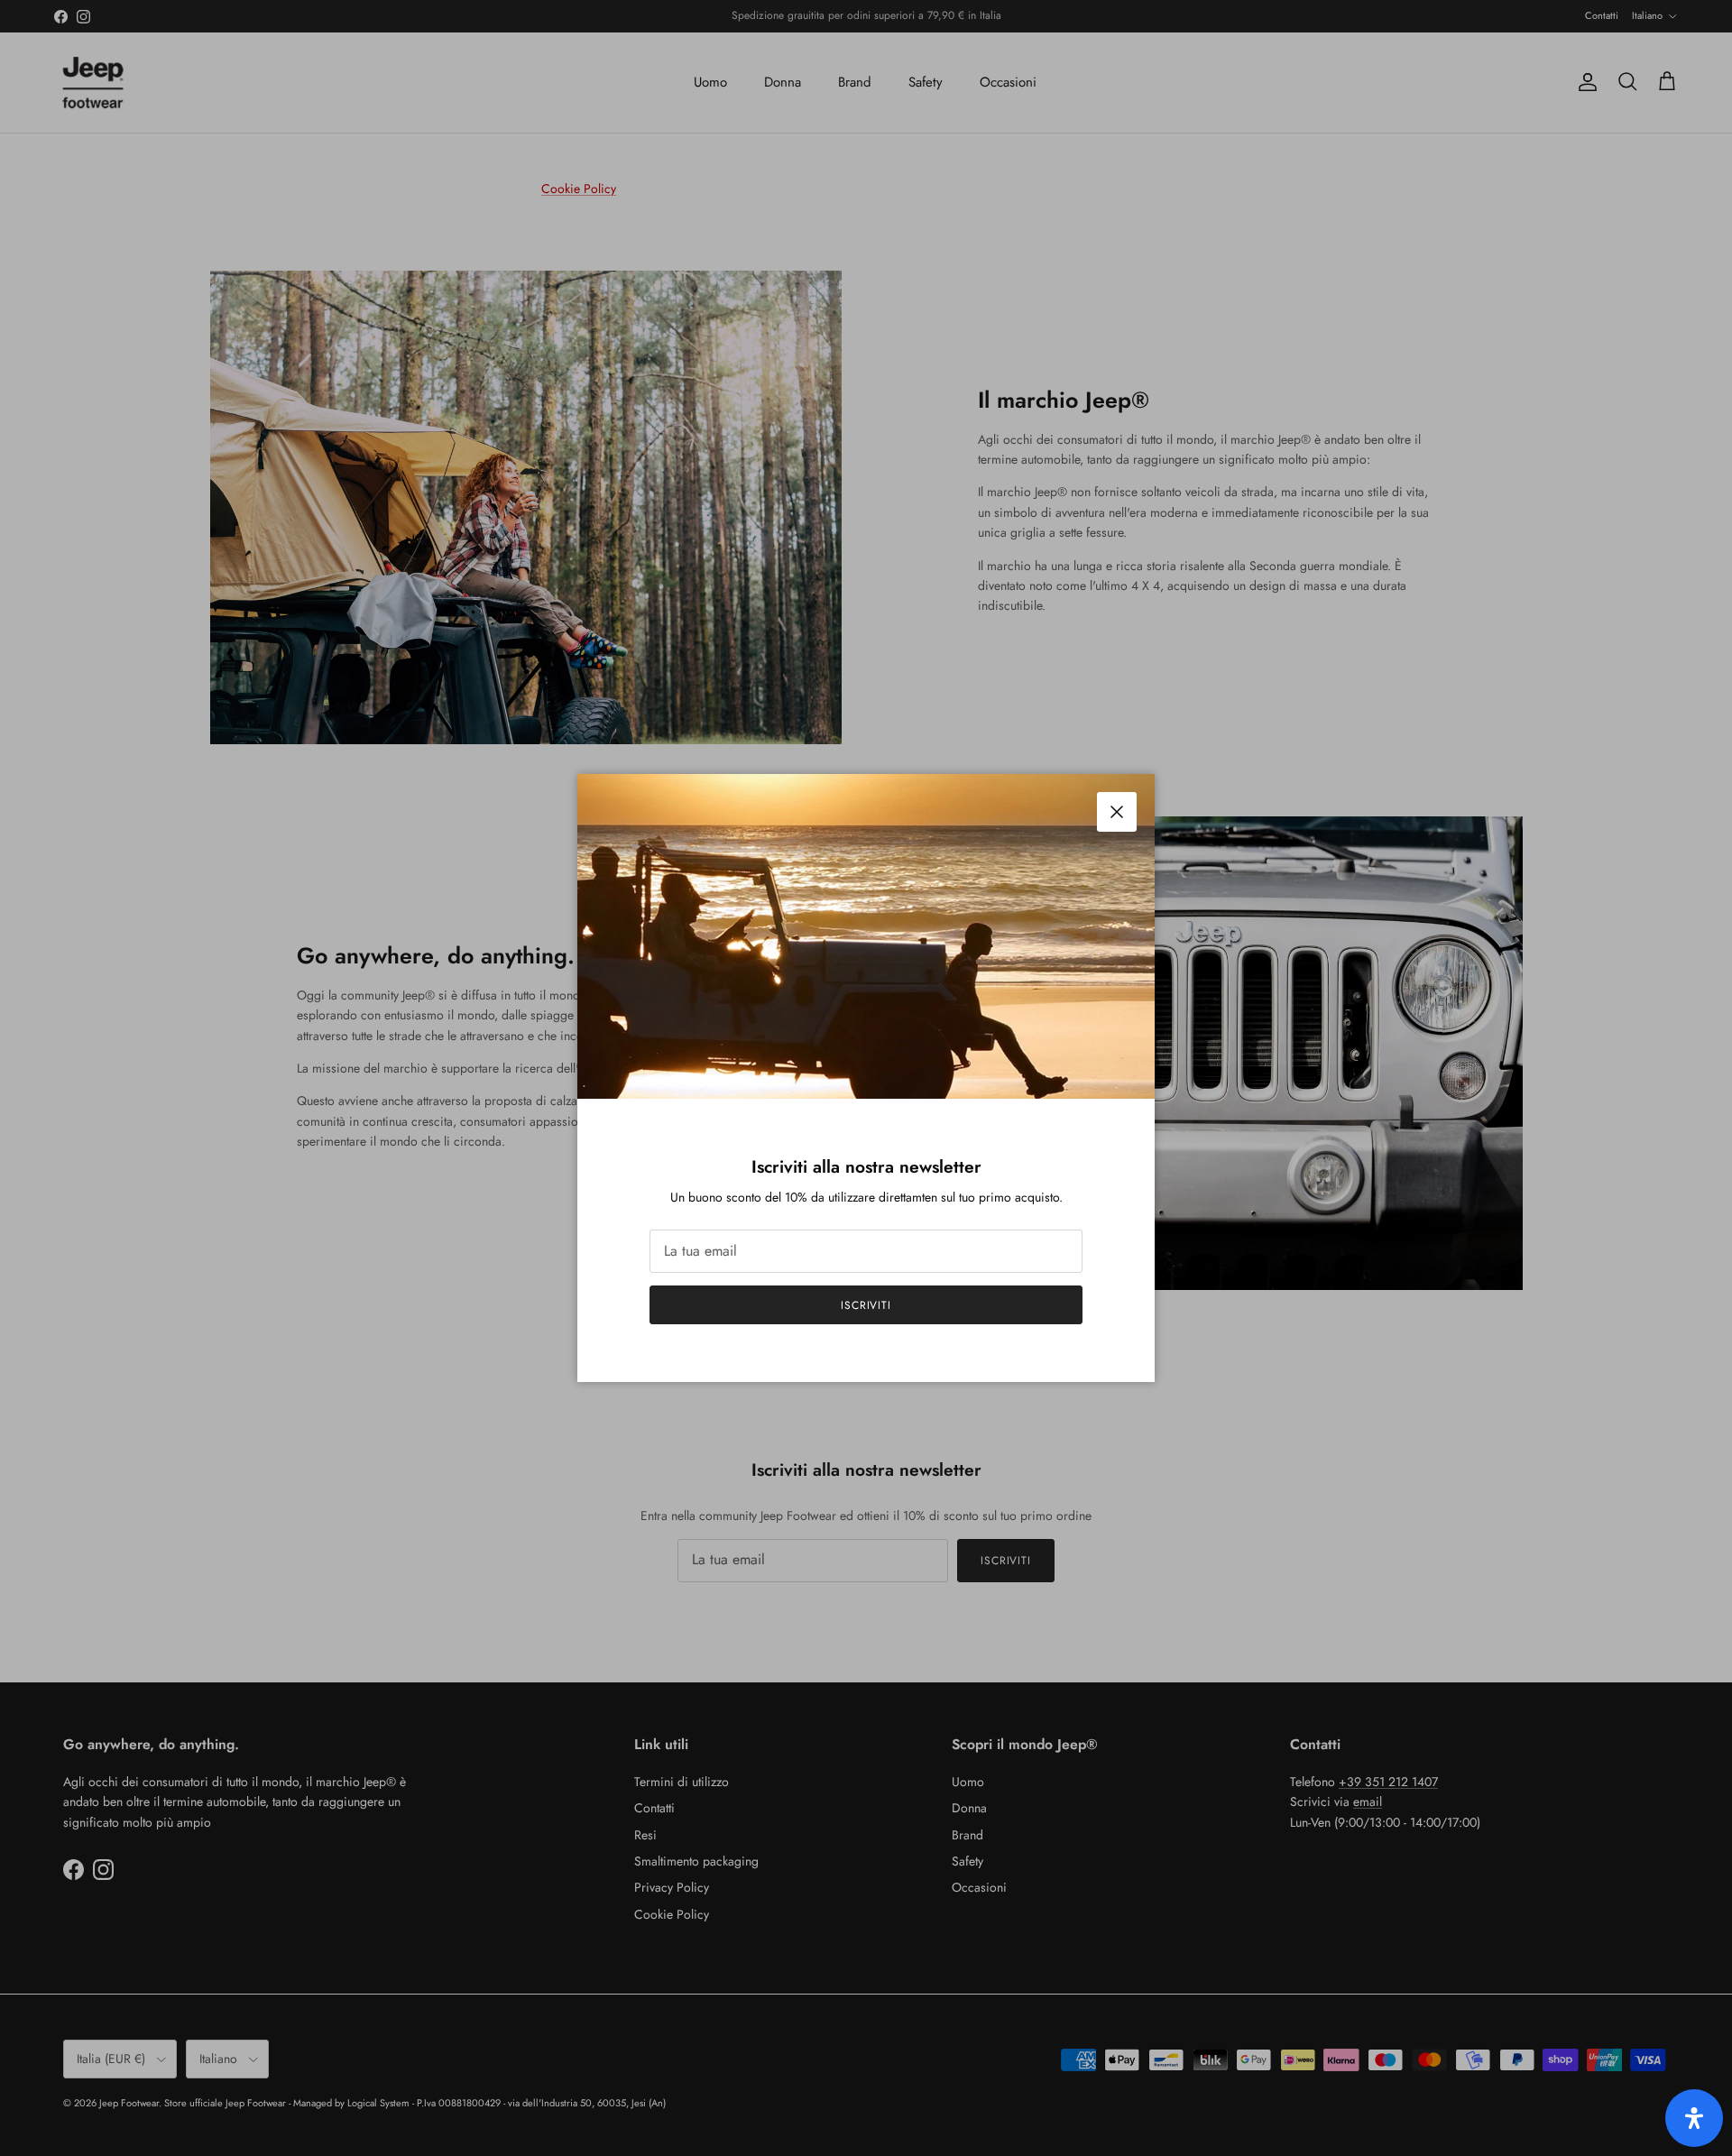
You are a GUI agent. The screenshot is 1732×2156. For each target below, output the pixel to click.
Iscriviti (866, 1305)
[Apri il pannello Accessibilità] (1694, 2118)
